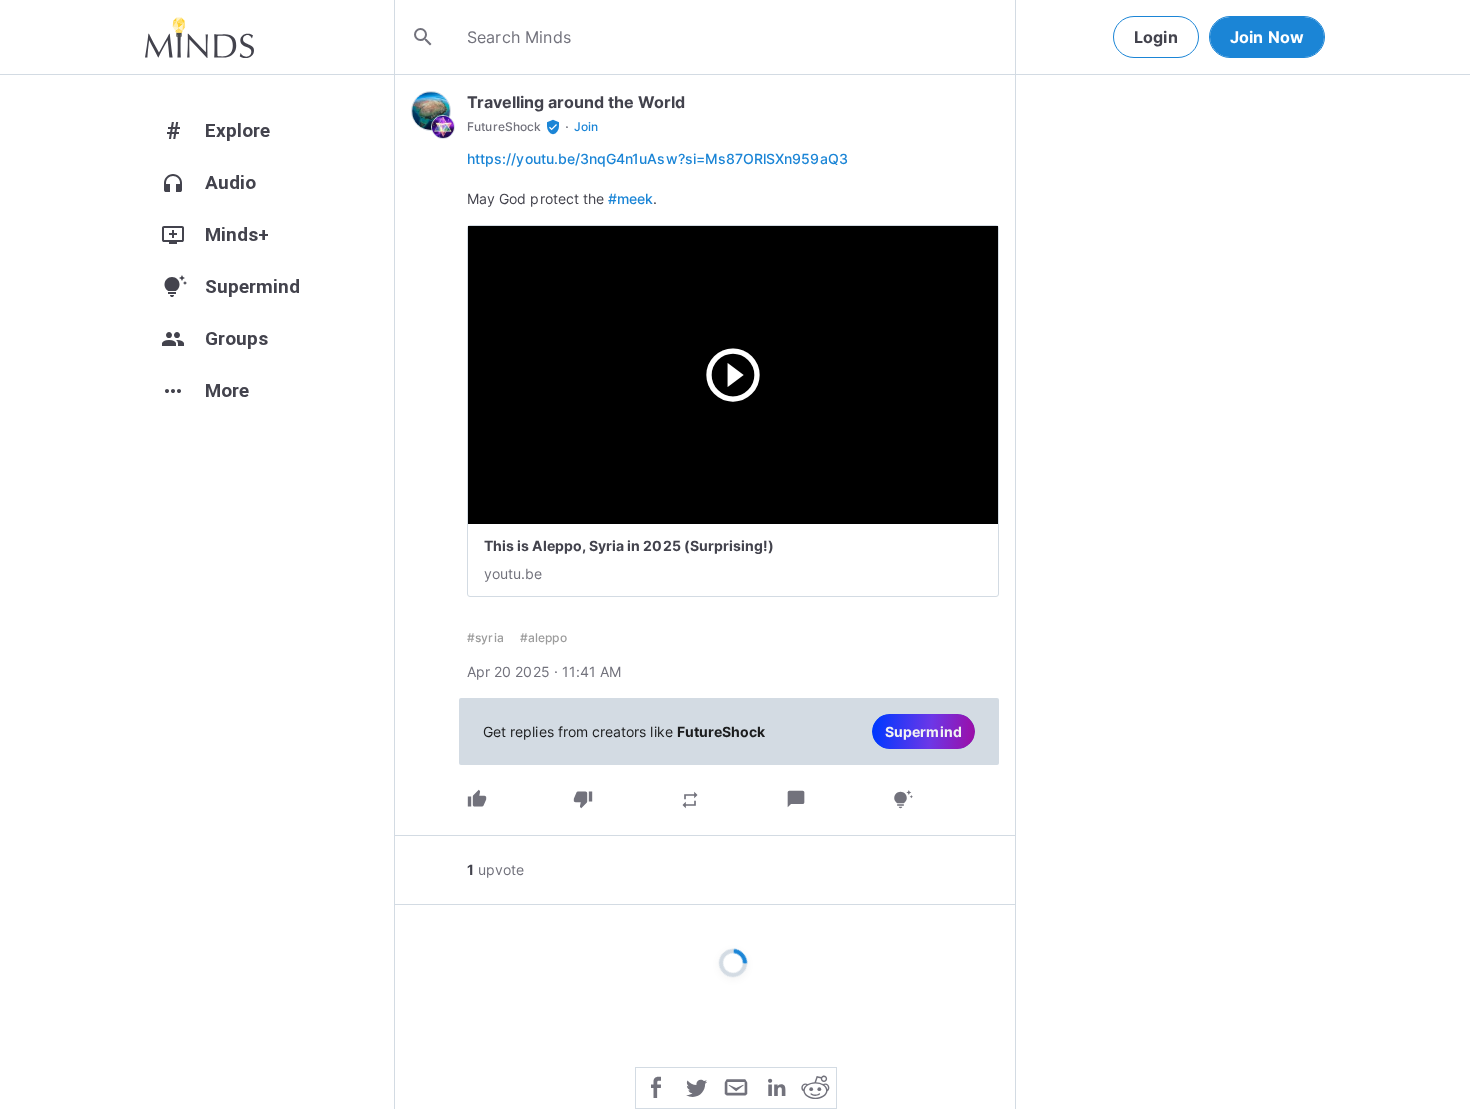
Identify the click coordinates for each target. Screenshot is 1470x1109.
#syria (485, 637)
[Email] (736, 1086)
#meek (630, 198)
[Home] (199, 37)
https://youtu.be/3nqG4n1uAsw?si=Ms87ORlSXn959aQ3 (657, 158)
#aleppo (543, 637)
